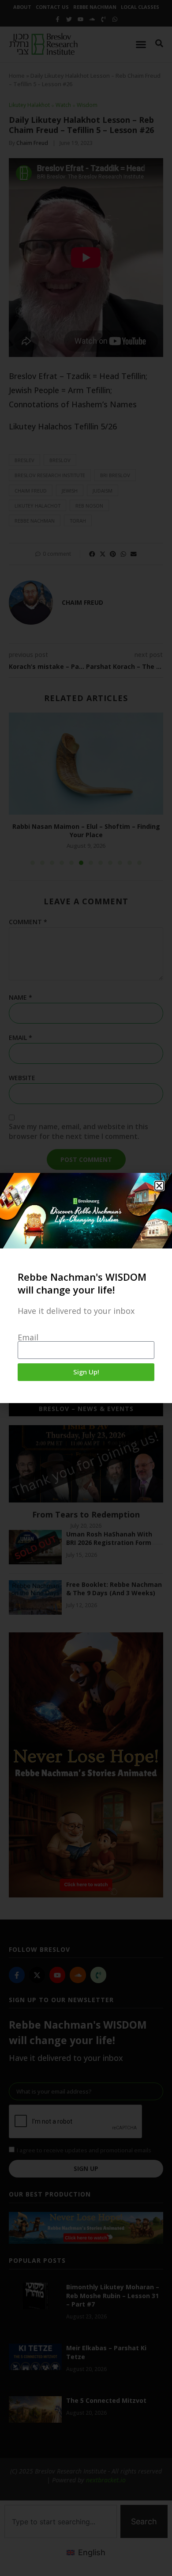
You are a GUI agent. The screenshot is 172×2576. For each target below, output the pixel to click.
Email (28, 1337)
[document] (86, 1288)
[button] (159, 1186)
